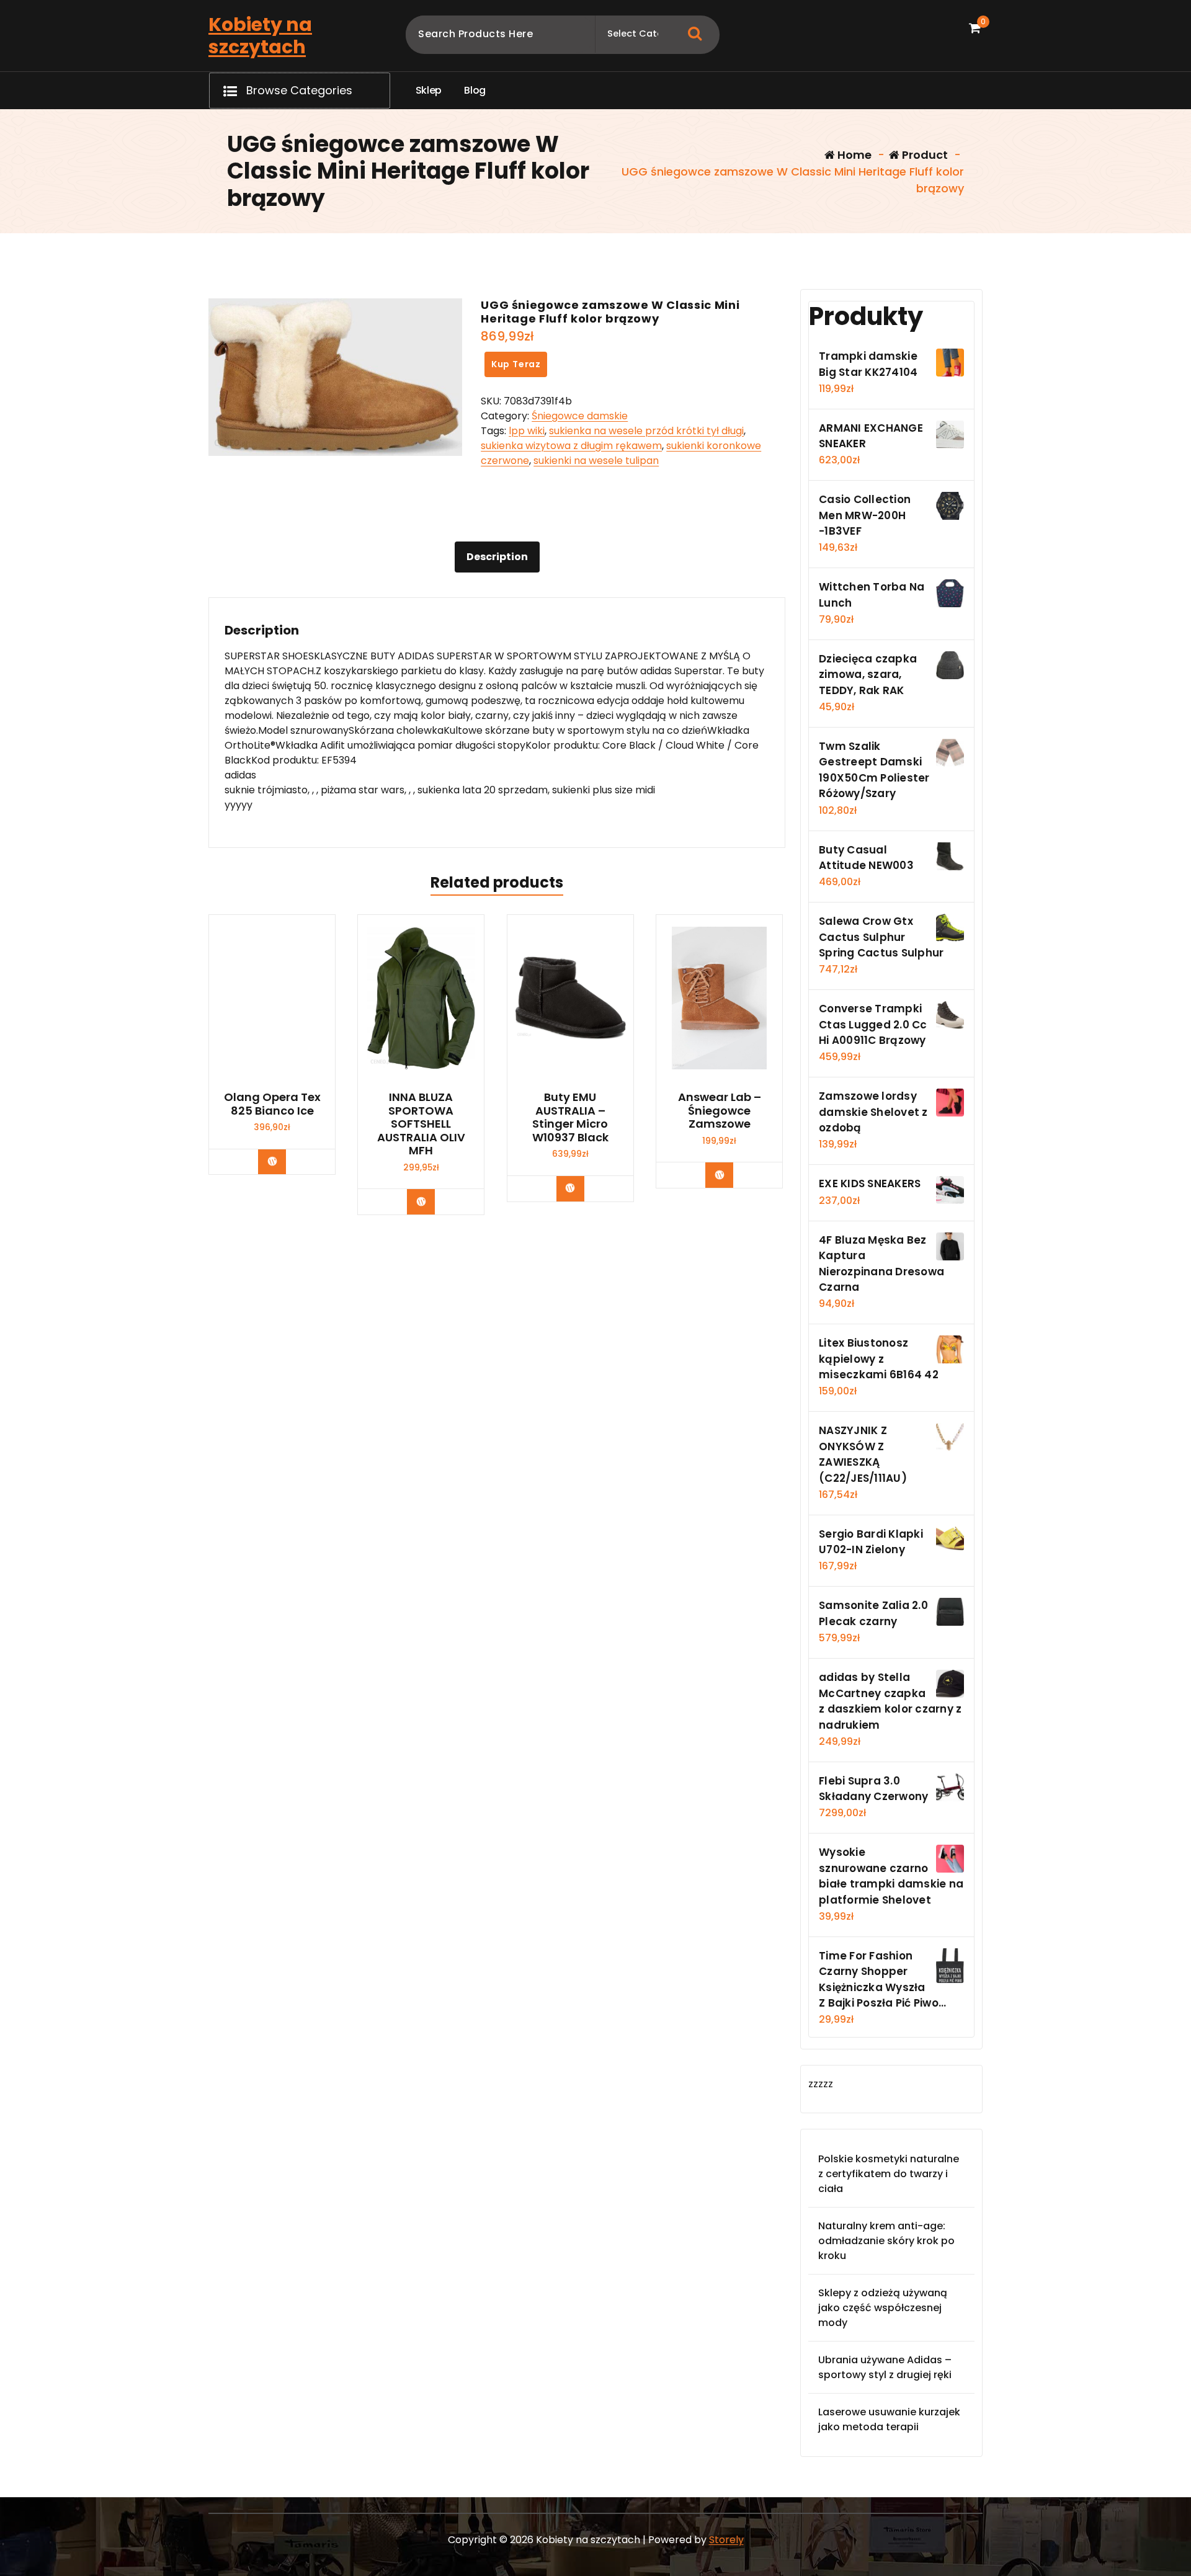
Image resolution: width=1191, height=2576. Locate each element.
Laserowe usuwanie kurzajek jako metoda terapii (889, 2419)
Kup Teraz (516, 364)
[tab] (497, 557)
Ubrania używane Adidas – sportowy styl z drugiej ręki (885, 2367)
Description (497, 557)
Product (924, 155)
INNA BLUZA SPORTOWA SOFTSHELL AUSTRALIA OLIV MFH (421, 1124)
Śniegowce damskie (580, 416)
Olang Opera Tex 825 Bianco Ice (272, 1104)
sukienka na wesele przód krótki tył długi (646, 431)
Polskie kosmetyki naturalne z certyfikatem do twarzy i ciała (889, 2174)
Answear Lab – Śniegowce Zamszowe (720, 1111)
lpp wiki (527, 431)
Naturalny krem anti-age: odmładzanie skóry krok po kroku (886, 2241)
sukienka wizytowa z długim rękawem (571, 446)
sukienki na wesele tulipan (596, 461)
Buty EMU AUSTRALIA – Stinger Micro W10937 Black (570, 1117)
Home (853, 155)
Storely (726, 2540)
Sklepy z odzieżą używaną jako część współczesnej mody (883, 2308)
